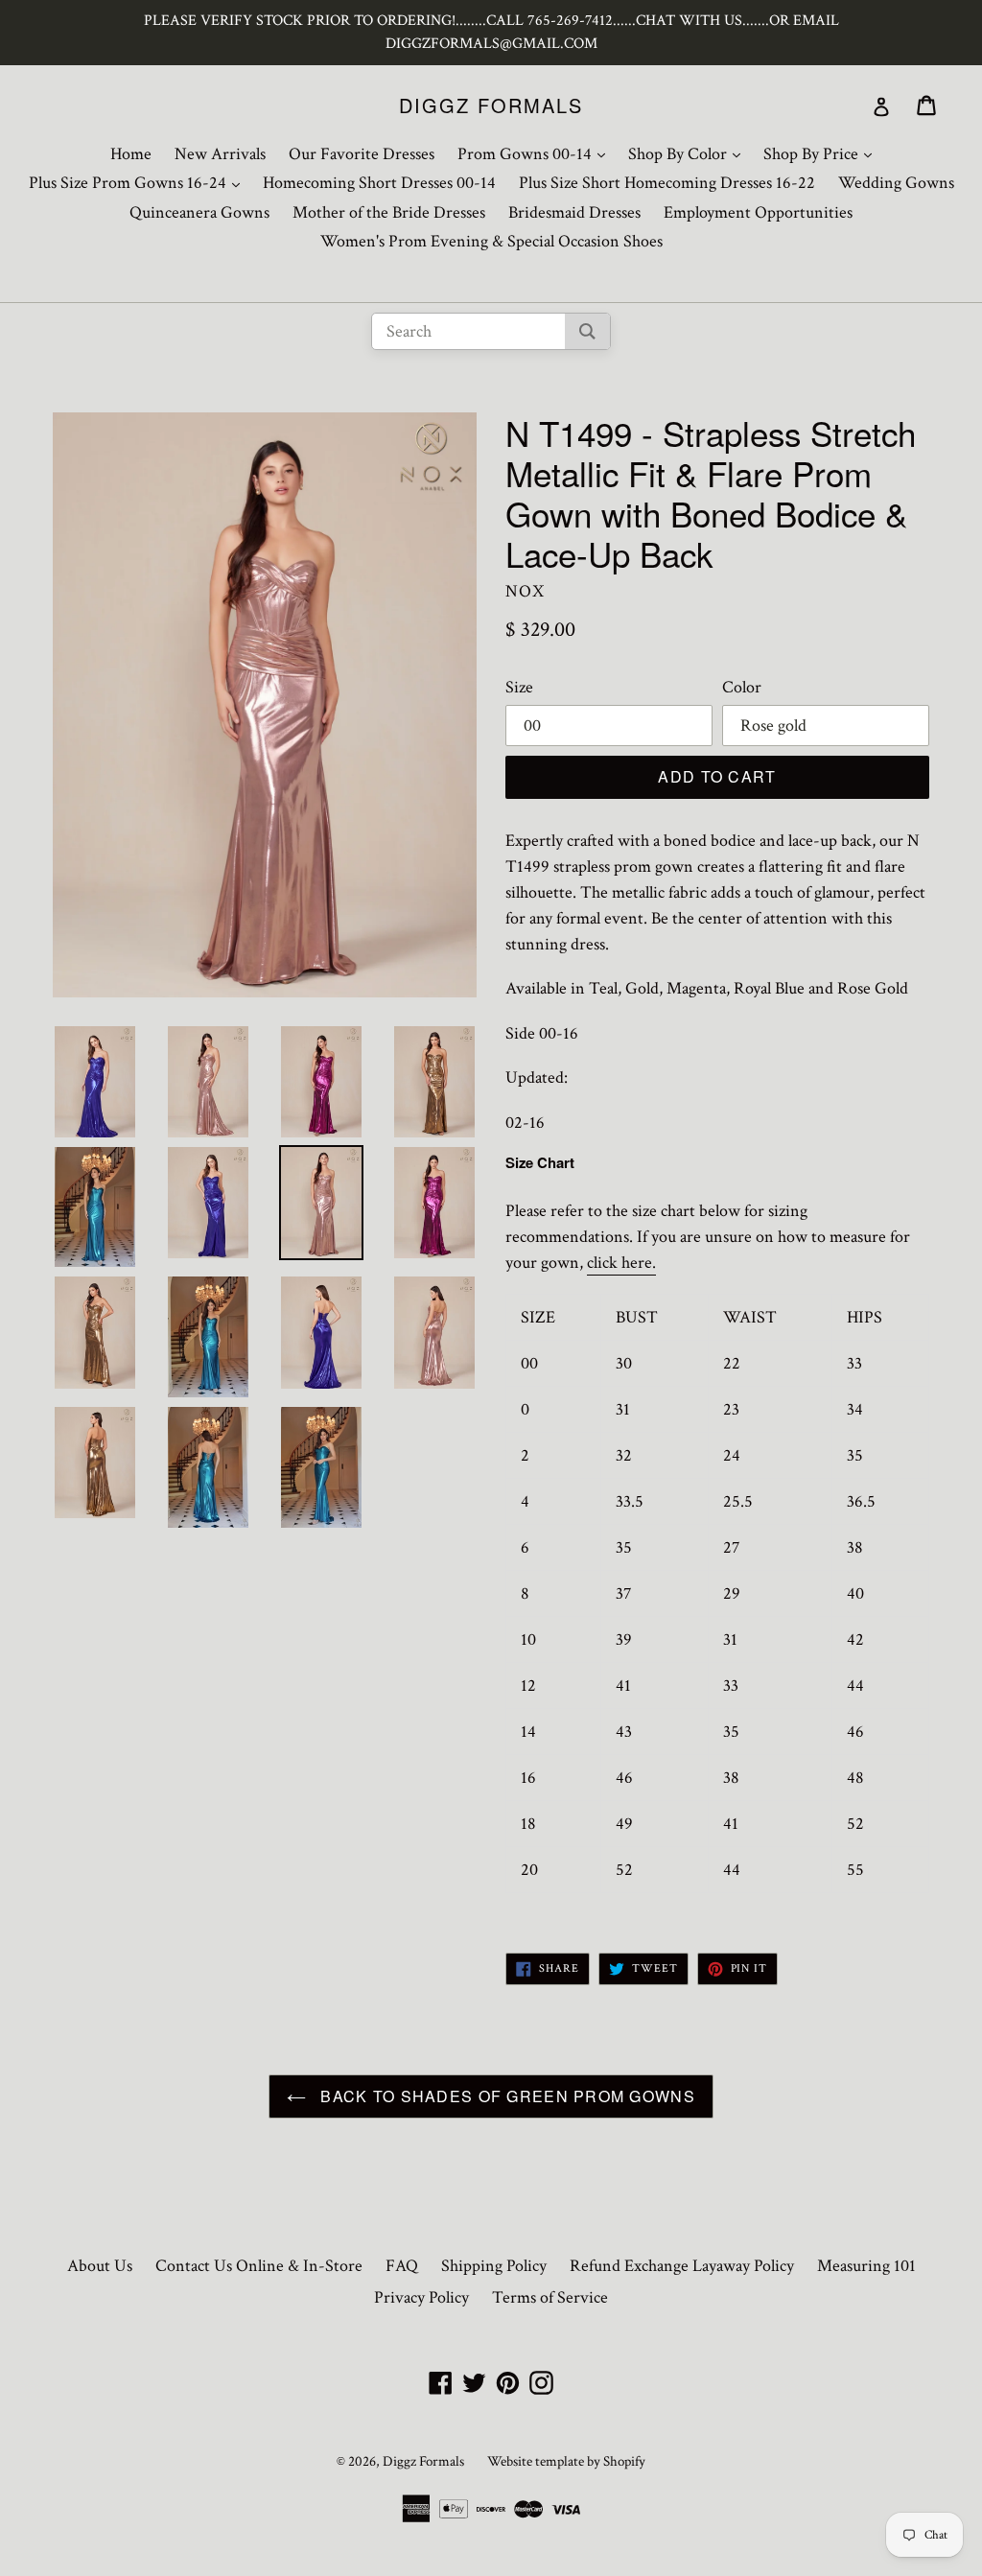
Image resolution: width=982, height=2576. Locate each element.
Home (131, 154)
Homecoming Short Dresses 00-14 (379, 183)
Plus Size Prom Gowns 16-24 (139, 182)
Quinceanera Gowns (199, 212)
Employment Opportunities (758, 212)
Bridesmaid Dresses (574, 212)
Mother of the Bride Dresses (389, 212)
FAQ (402, 2266)
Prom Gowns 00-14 (536, 153)
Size (519, 687)
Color (742, 687)
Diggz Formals (491, 105)
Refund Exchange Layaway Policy (682, 2266)
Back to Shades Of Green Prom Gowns (505, 2096)
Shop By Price (822, 153)
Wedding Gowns (896, 183)
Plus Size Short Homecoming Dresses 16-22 (667, 183)
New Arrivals (220, 154)
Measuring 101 (866, 2266)
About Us (100, 2266)
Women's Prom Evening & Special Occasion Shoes (491, 241)
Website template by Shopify (566, 2461)
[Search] (587, 331)
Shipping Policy (494, 2266)
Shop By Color (689, 153)
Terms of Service (550, 2297)
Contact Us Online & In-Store (259, 2266)
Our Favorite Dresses (362, 154)
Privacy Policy (421, 2297)
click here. (621, 1263)
